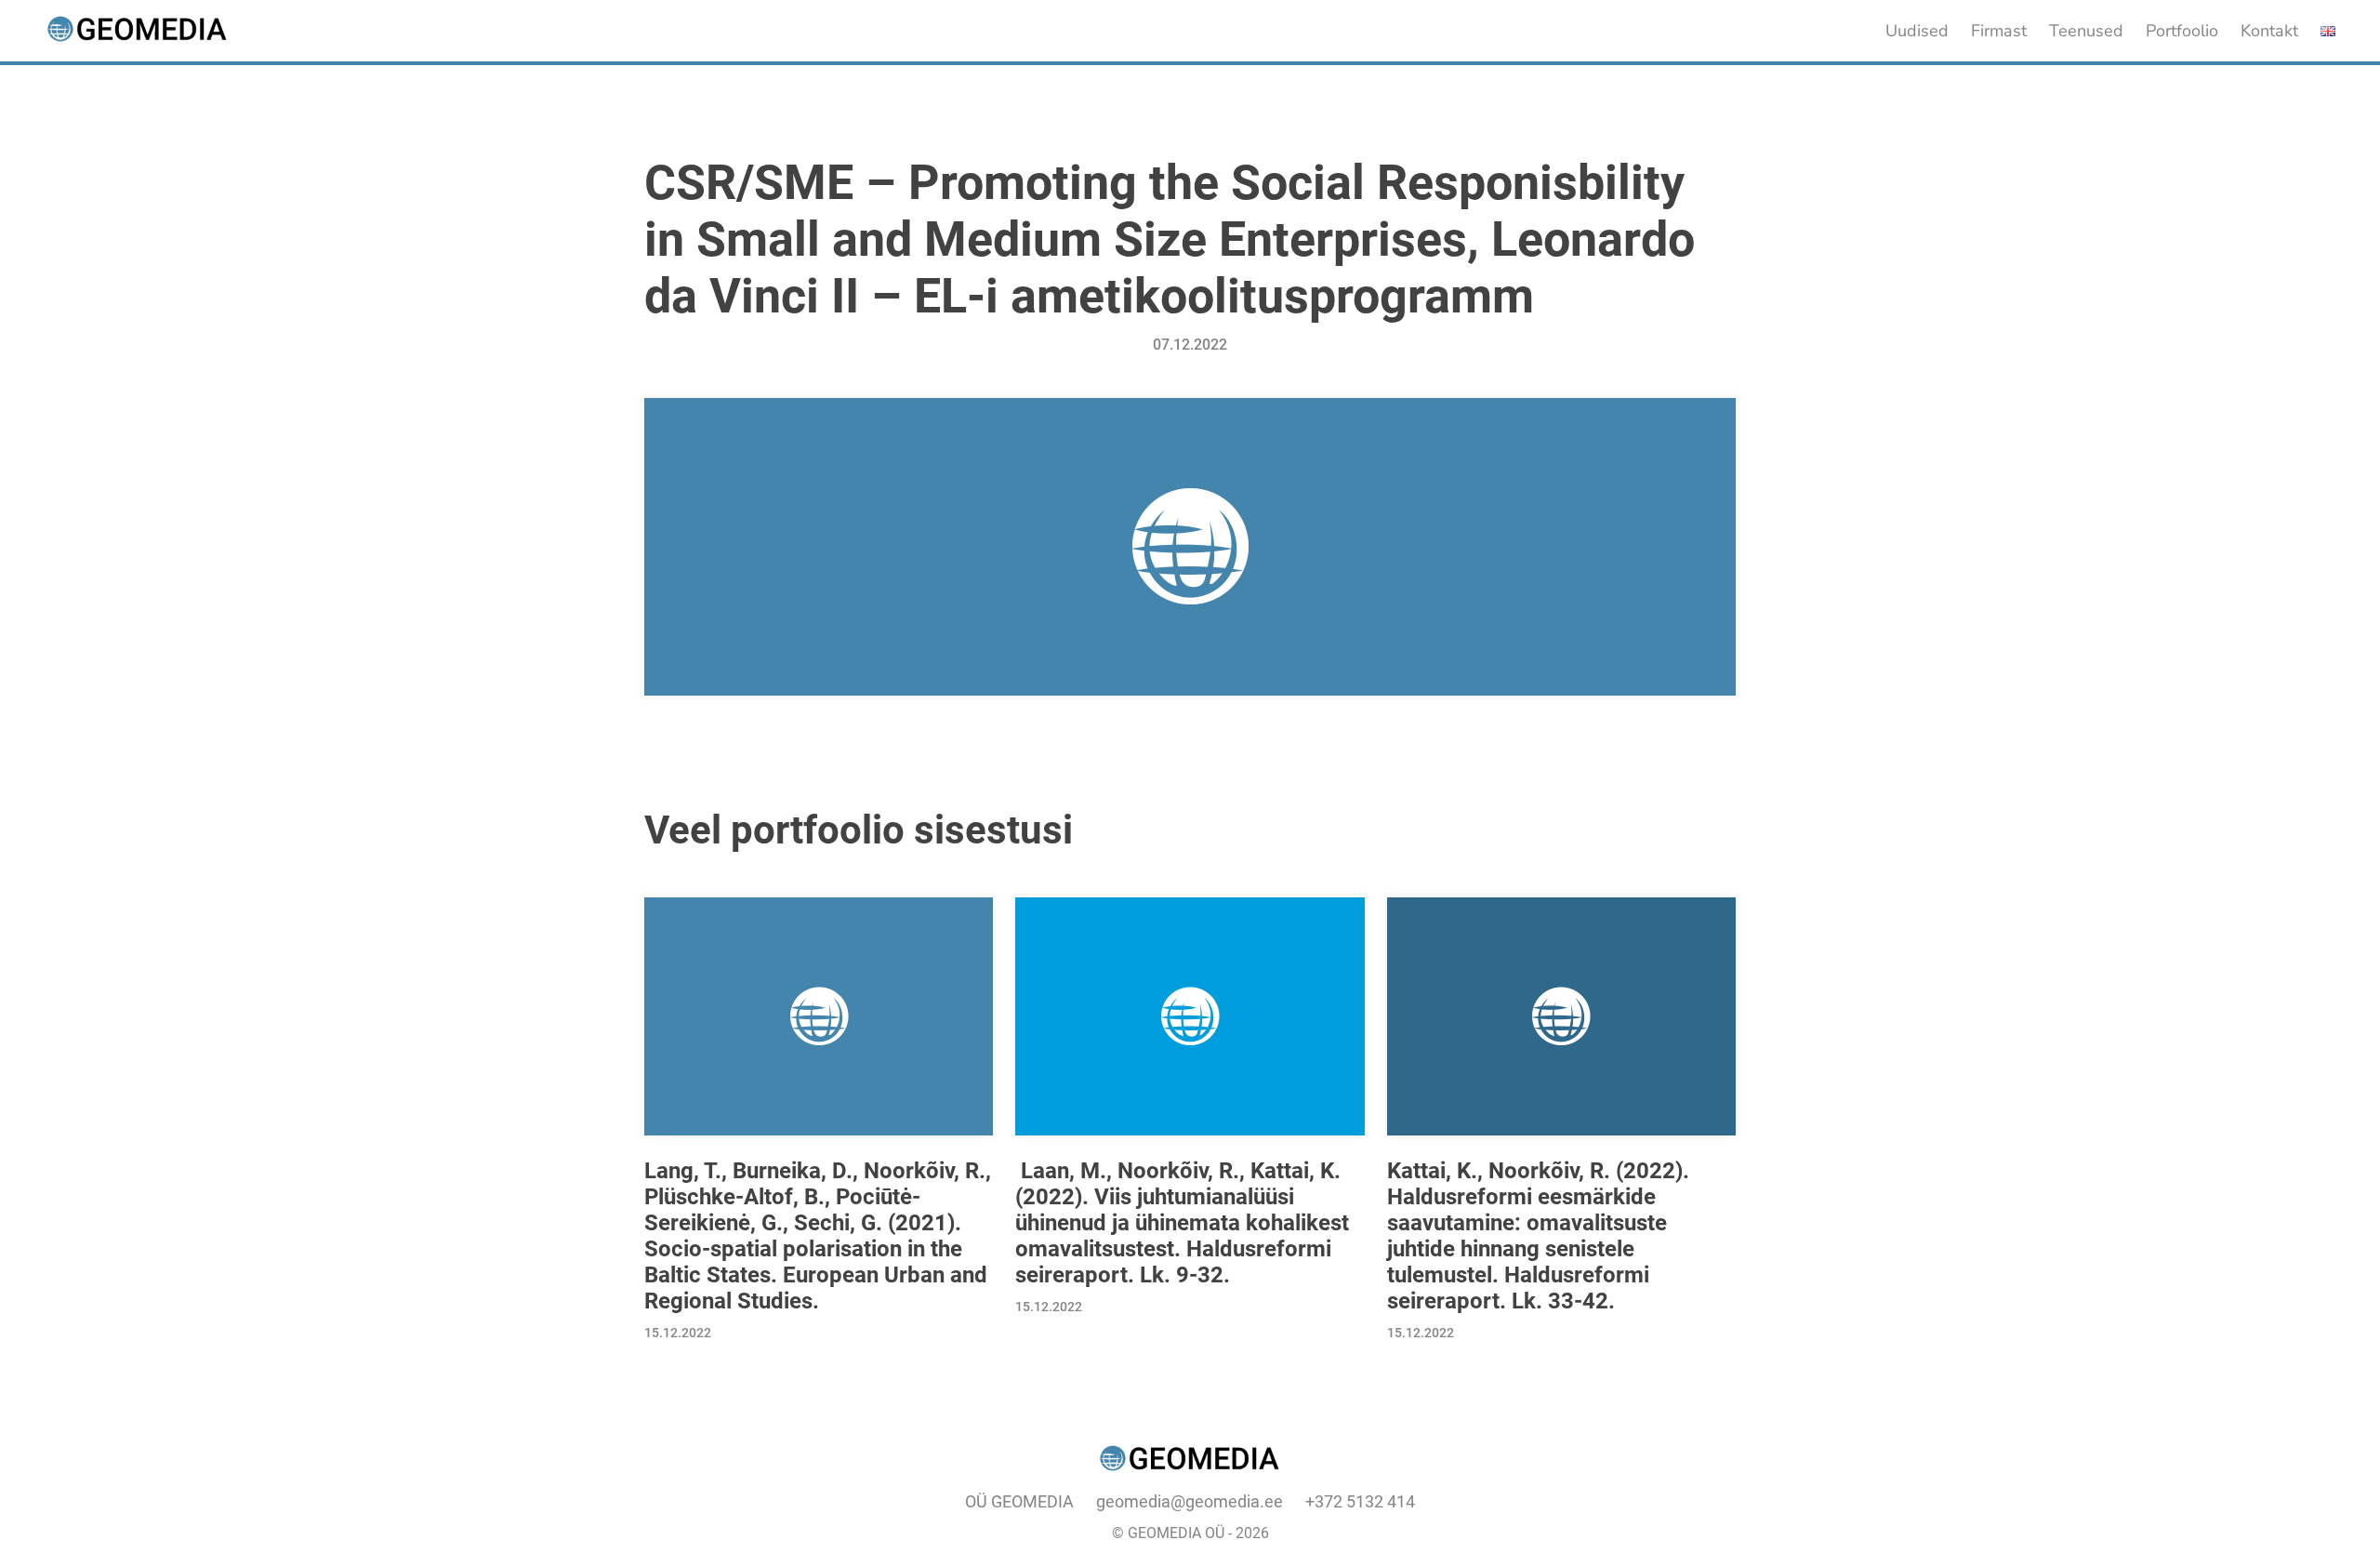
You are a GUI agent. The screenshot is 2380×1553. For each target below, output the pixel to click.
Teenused (2086, 31)
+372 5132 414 (1360, 1501)
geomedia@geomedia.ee (1190, 1501)
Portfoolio (2182, 31)
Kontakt (2269, 31)
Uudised (1917, 31)
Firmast (1999, 31)
